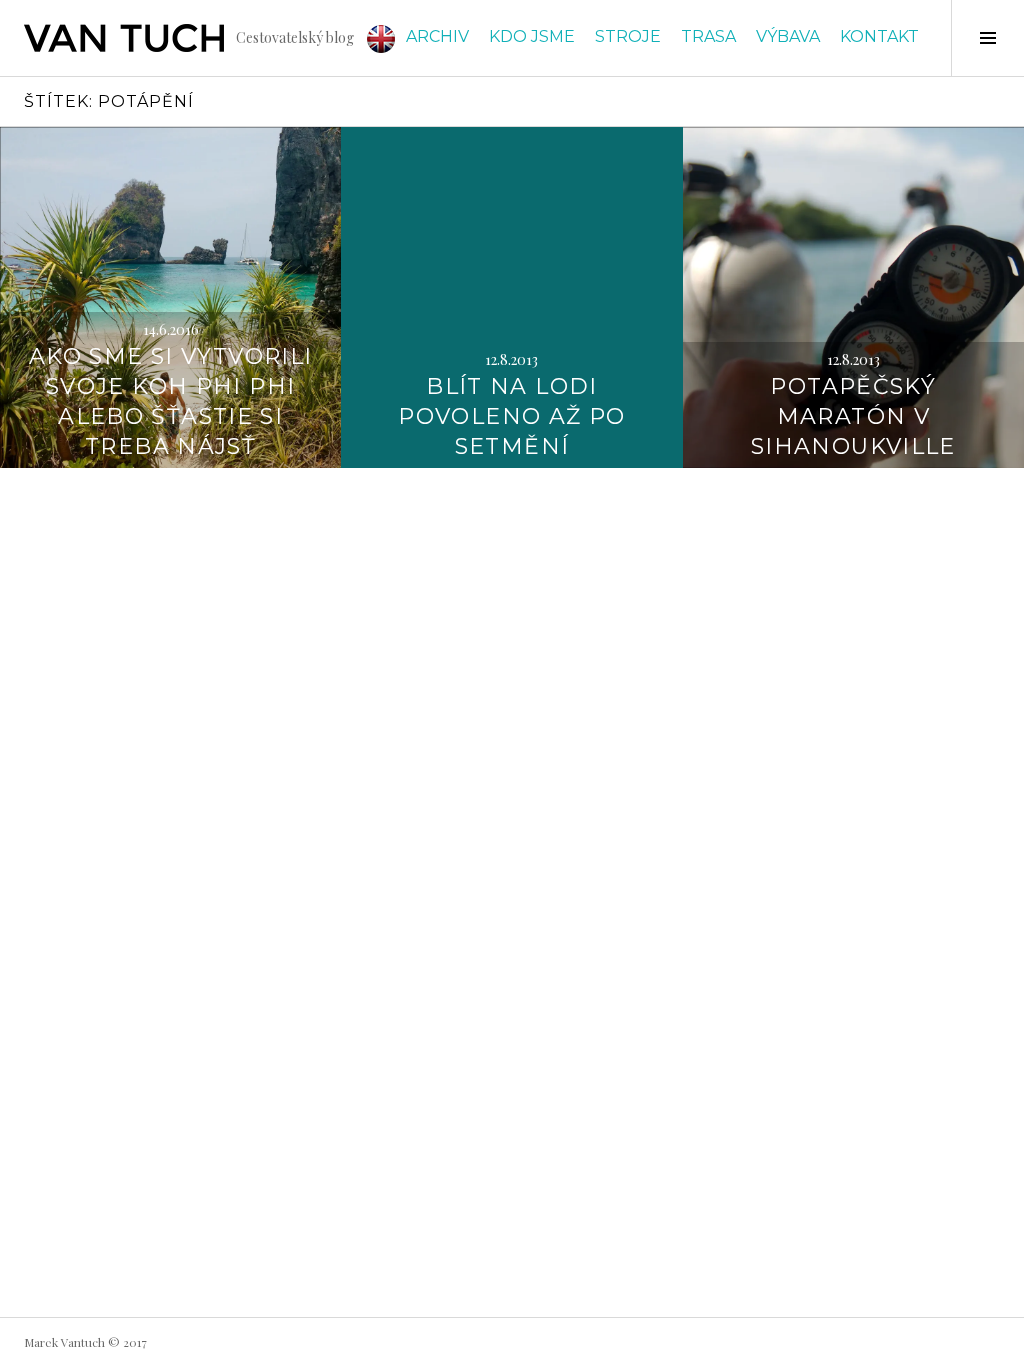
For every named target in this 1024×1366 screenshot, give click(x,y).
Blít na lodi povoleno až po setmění (511, 416)
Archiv (437, 36)
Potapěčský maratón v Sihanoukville (853, 416)
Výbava (788, 36)
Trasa (708, 36)
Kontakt (879, 36)
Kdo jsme (532, 36)
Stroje (628, 36)
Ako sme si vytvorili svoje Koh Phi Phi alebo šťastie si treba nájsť (171, 401)
